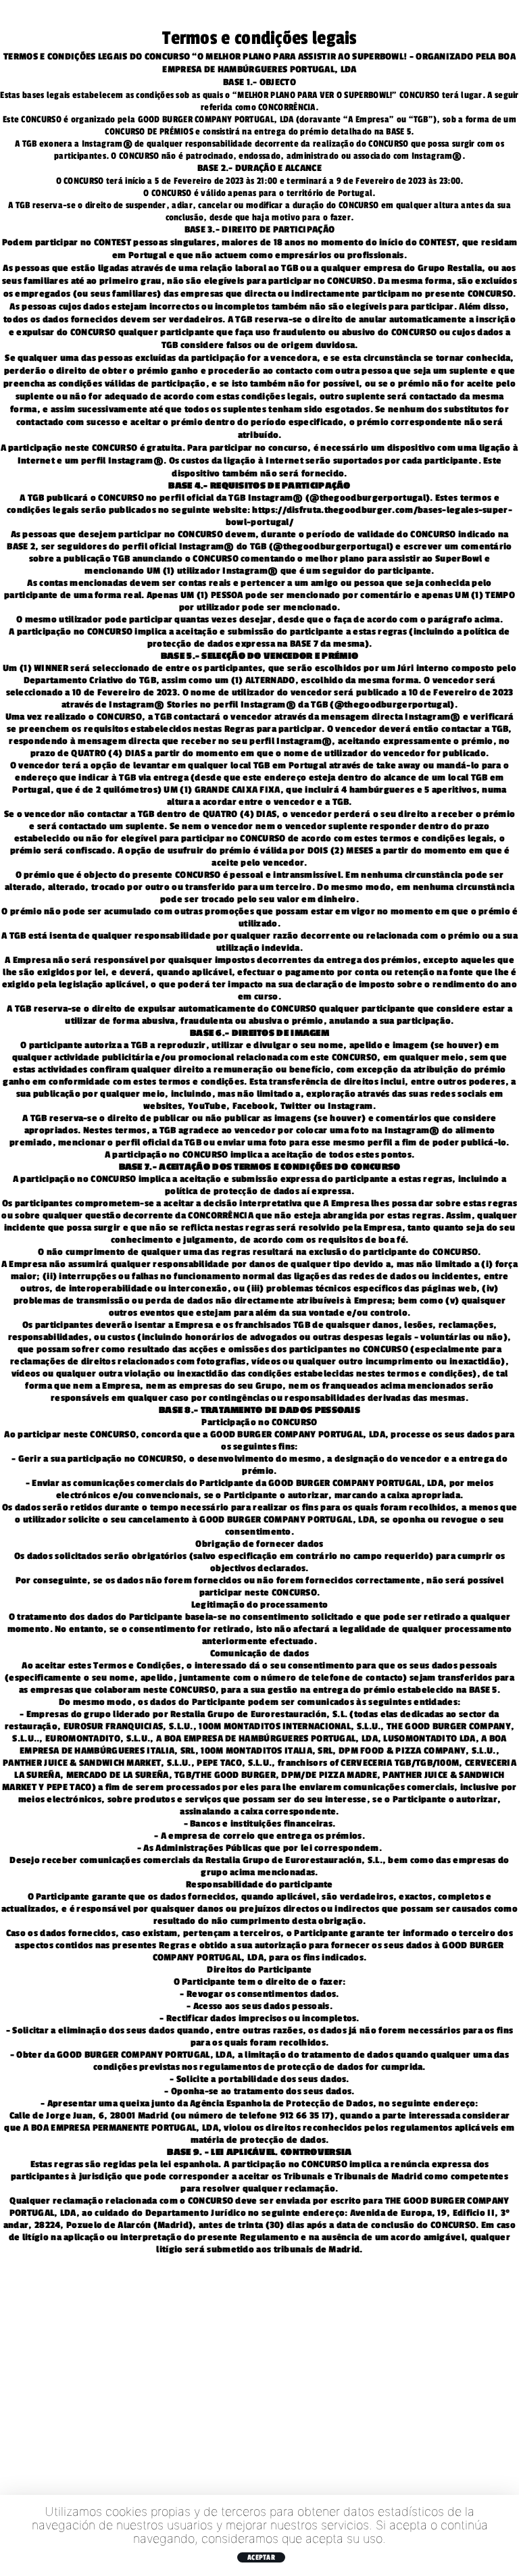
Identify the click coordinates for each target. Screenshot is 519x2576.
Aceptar (261, 2557)
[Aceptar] (502, 2535)
